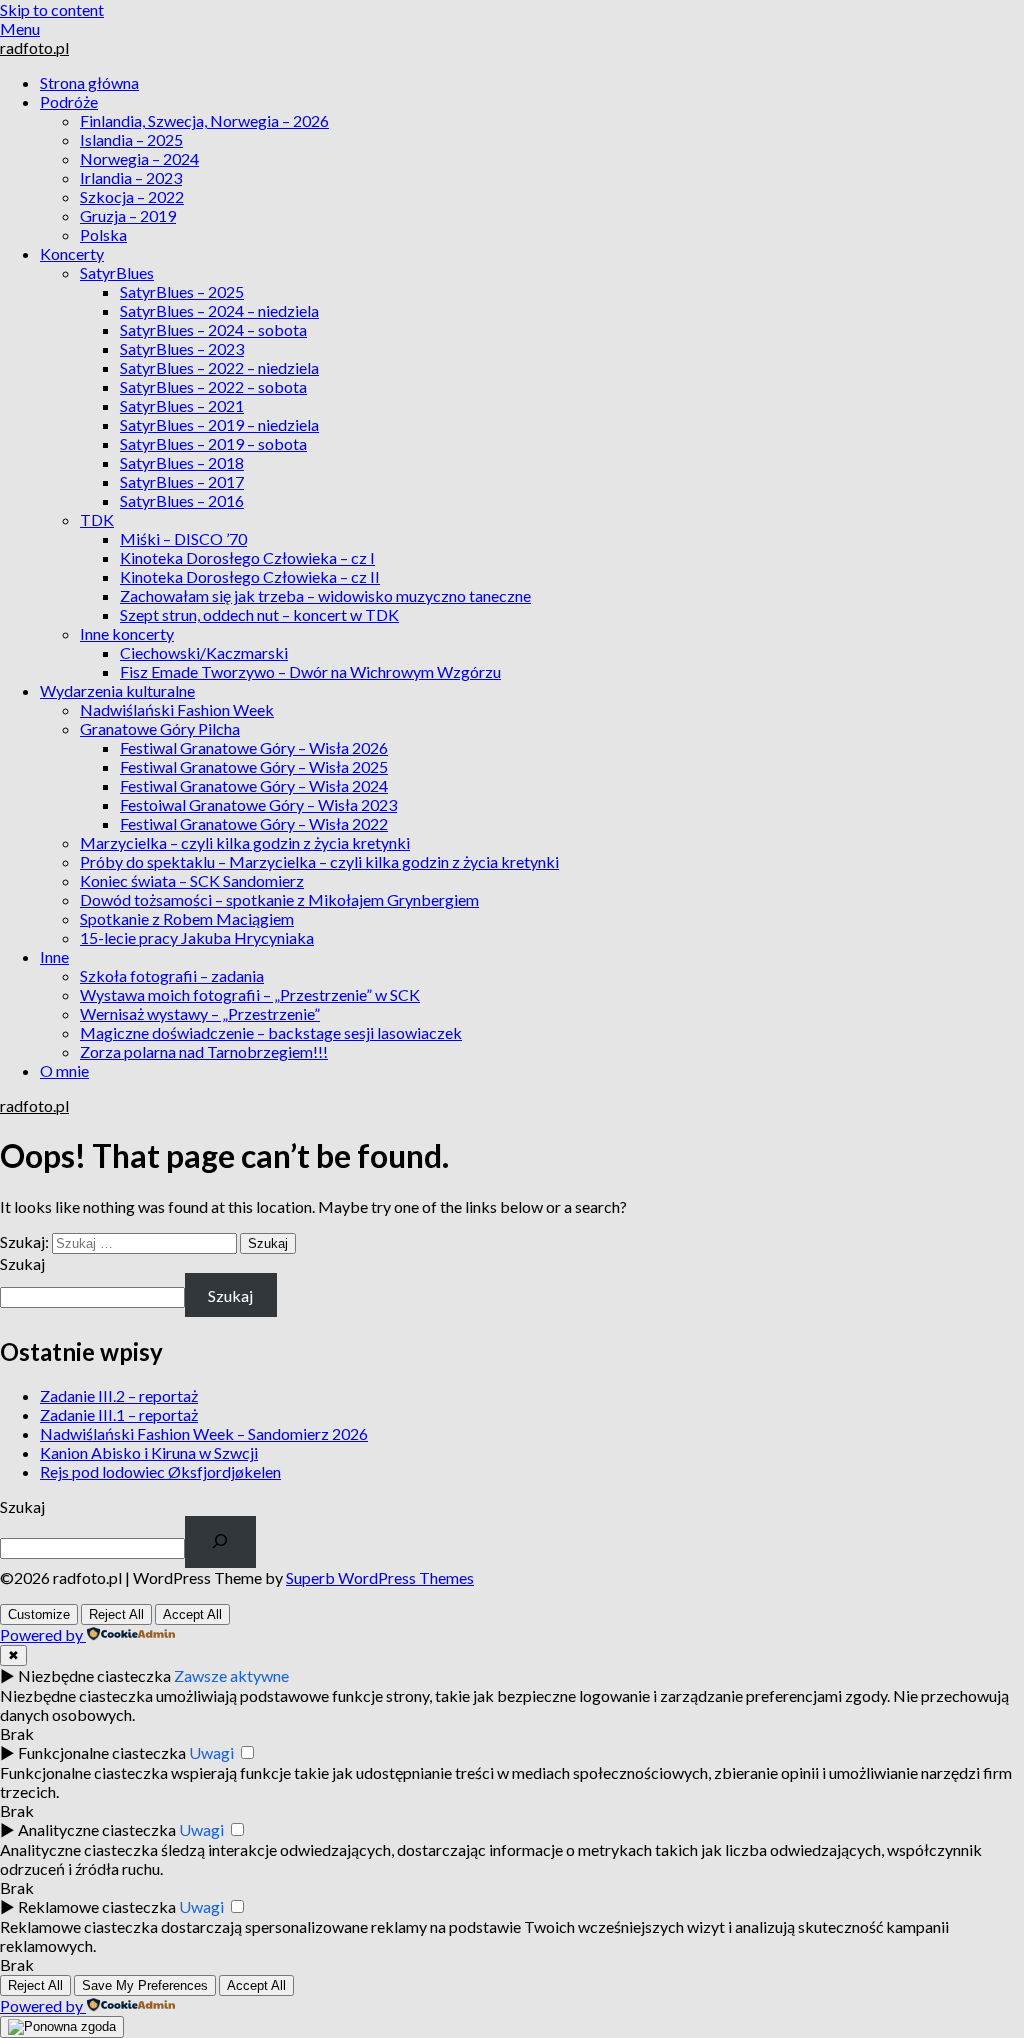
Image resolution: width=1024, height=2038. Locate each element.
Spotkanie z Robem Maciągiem (187, 918)
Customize (39, 1614)
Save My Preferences (145, 1985)
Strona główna (89, 82)
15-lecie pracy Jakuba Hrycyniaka (197, 937)
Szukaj (22, 1263)
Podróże (69, 101)
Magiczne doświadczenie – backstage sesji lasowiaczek (271, 1032)
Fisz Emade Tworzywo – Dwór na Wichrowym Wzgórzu (310, 671)
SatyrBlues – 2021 (182, 405)
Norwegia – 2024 (139, 158)
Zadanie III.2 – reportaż (119, 1395)
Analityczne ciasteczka (97, 1829)
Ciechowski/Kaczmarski (204, 652)
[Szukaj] (220, 1542)
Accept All (192, 1614)
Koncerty (72, 253)
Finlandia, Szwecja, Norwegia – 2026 (204, 120)
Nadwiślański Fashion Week (177, 709)
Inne (54, 956)
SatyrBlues (117, 272)
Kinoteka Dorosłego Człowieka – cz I (247, 557)
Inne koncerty (127, 633)
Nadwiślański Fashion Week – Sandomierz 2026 (204, 1433)
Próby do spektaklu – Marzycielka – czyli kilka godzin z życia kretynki (319, 861)
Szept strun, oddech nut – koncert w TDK (259, 614)
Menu (20, 28)
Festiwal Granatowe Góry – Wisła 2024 (254, 785)
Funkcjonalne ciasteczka (102, 1752)
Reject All (116, 1614)
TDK (97, 519)
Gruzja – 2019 (128, 215)
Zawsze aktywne (231, 1675)
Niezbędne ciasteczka (94, 1675)
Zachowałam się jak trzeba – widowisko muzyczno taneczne (325, 595)
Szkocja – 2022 (132, 196)
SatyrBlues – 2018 (182, 462)
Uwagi (211, 1752)
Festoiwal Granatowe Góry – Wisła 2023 (258, 804)
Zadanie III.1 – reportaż (119, 1414)
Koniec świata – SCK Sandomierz (192, 880)
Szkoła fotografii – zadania (172, 975)
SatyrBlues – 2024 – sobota (213, 329)
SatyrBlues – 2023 (182, 348)
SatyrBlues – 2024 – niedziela (219, 310)
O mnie (64, 1070)
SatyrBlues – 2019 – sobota (213, 443)
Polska (103, 234)
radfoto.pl (34, 47)
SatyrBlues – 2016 (182, 500)
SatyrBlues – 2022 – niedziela (219, 367)
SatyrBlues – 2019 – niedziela (219, 424)
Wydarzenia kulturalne (117, 690)
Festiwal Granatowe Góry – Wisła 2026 (254, 747)
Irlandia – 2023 (131, 177)
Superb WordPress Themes (380, 1577)
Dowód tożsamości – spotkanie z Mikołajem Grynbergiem (279, 899)
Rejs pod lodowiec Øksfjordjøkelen (160, 1471)
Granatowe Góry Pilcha (160, 728)
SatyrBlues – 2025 (182, 291)
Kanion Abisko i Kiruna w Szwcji (149, 1452)
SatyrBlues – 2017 (182, 481)
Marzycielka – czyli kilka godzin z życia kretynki (245, 842)
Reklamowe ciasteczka (97, 1906)
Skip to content (52, 9)
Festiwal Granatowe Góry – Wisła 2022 (254, 823)
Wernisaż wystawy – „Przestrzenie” (200, 1013)
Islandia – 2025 (131, 139)
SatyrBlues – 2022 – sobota (213, 386)
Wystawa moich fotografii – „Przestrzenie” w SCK (250, 994)
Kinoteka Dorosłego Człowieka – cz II (250, 576)
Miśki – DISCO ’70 (183, 538)
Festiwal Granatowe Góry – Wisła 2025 (254, 766)
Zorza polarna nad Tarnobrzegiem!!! (204, 1051)
